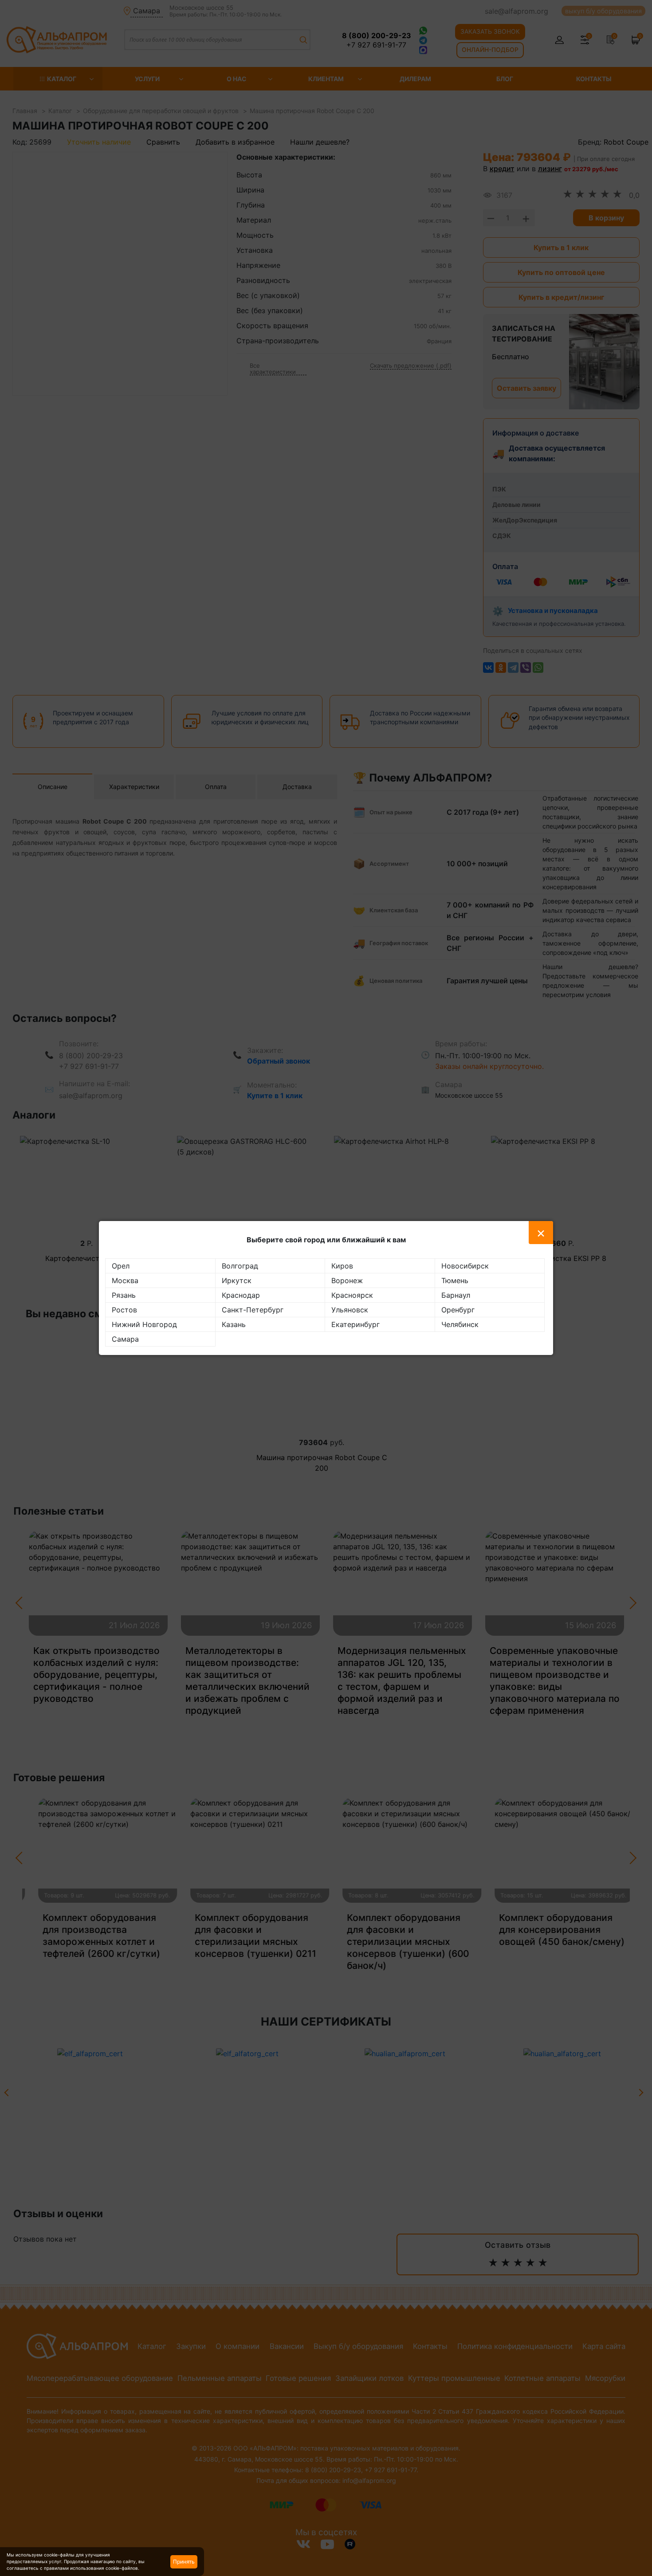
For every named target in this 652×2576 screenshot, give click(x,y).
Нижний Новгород (144, 1324)
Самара (125, 1339)
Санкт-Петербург (253, 1310)
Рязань (124, 1295)
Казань (234, 1324)
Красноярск (352, 1295)
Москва (125, 1280)
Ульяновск (350, 1310)
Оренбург (458, 1310)
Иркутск (237, 1280)
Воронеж (347, 1280)
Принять (184, 2562)
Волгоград (240, 1266)
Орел (121, 1266)
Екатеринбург (355, 1324)
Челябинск (460, 1324)
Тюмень (455, 1280)
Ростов (124, 1310)
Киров (342, 1266)
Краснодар (241, 1295)
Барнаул (456, 1295)
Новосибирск (465, 1266)
